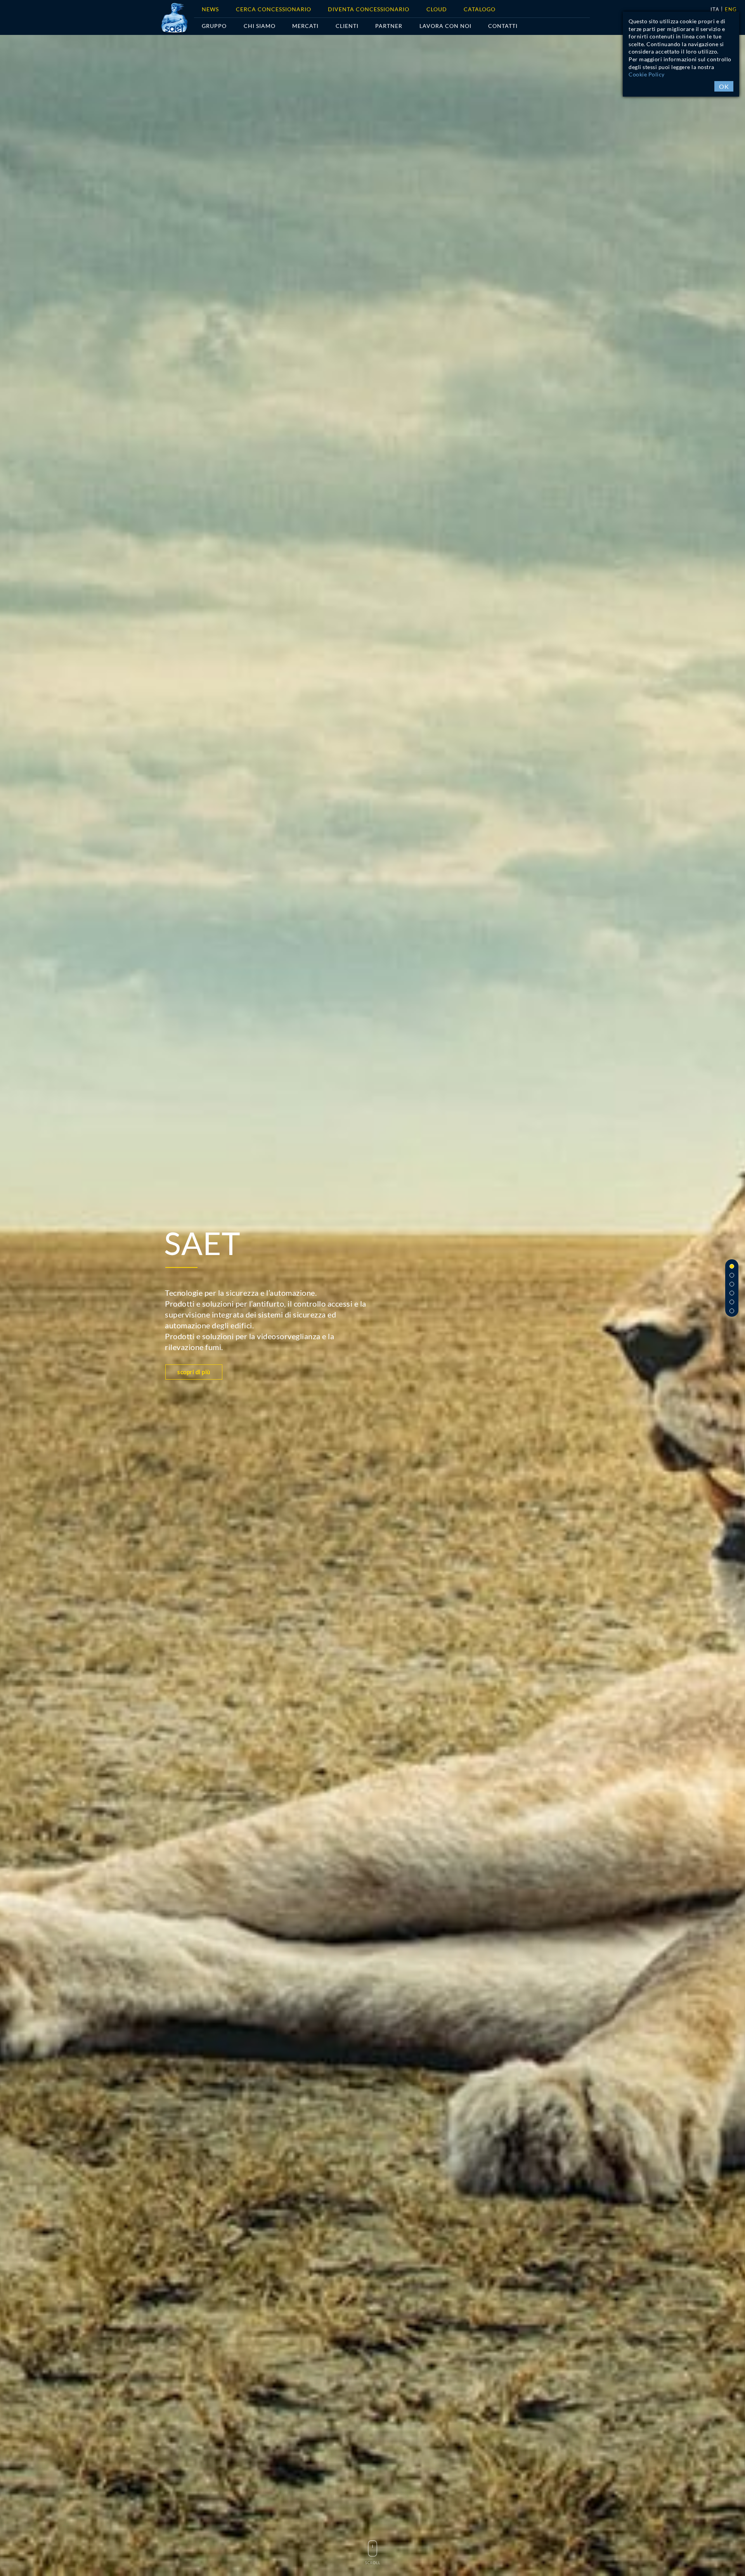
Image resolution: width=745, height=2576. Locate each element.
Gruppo (214, 26)
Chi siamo (260, 26)
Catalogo (480, 9)
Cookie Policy (647, 74)
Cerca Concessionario (274, 9)
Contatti (503, 26)
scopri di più (194, 1372)
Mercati (305, 26)
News (210, 9)
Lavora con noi (445, 26)
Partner (389, 26)
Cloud (437, 9)
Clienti (347, 26)
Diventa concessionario (369, 9)
